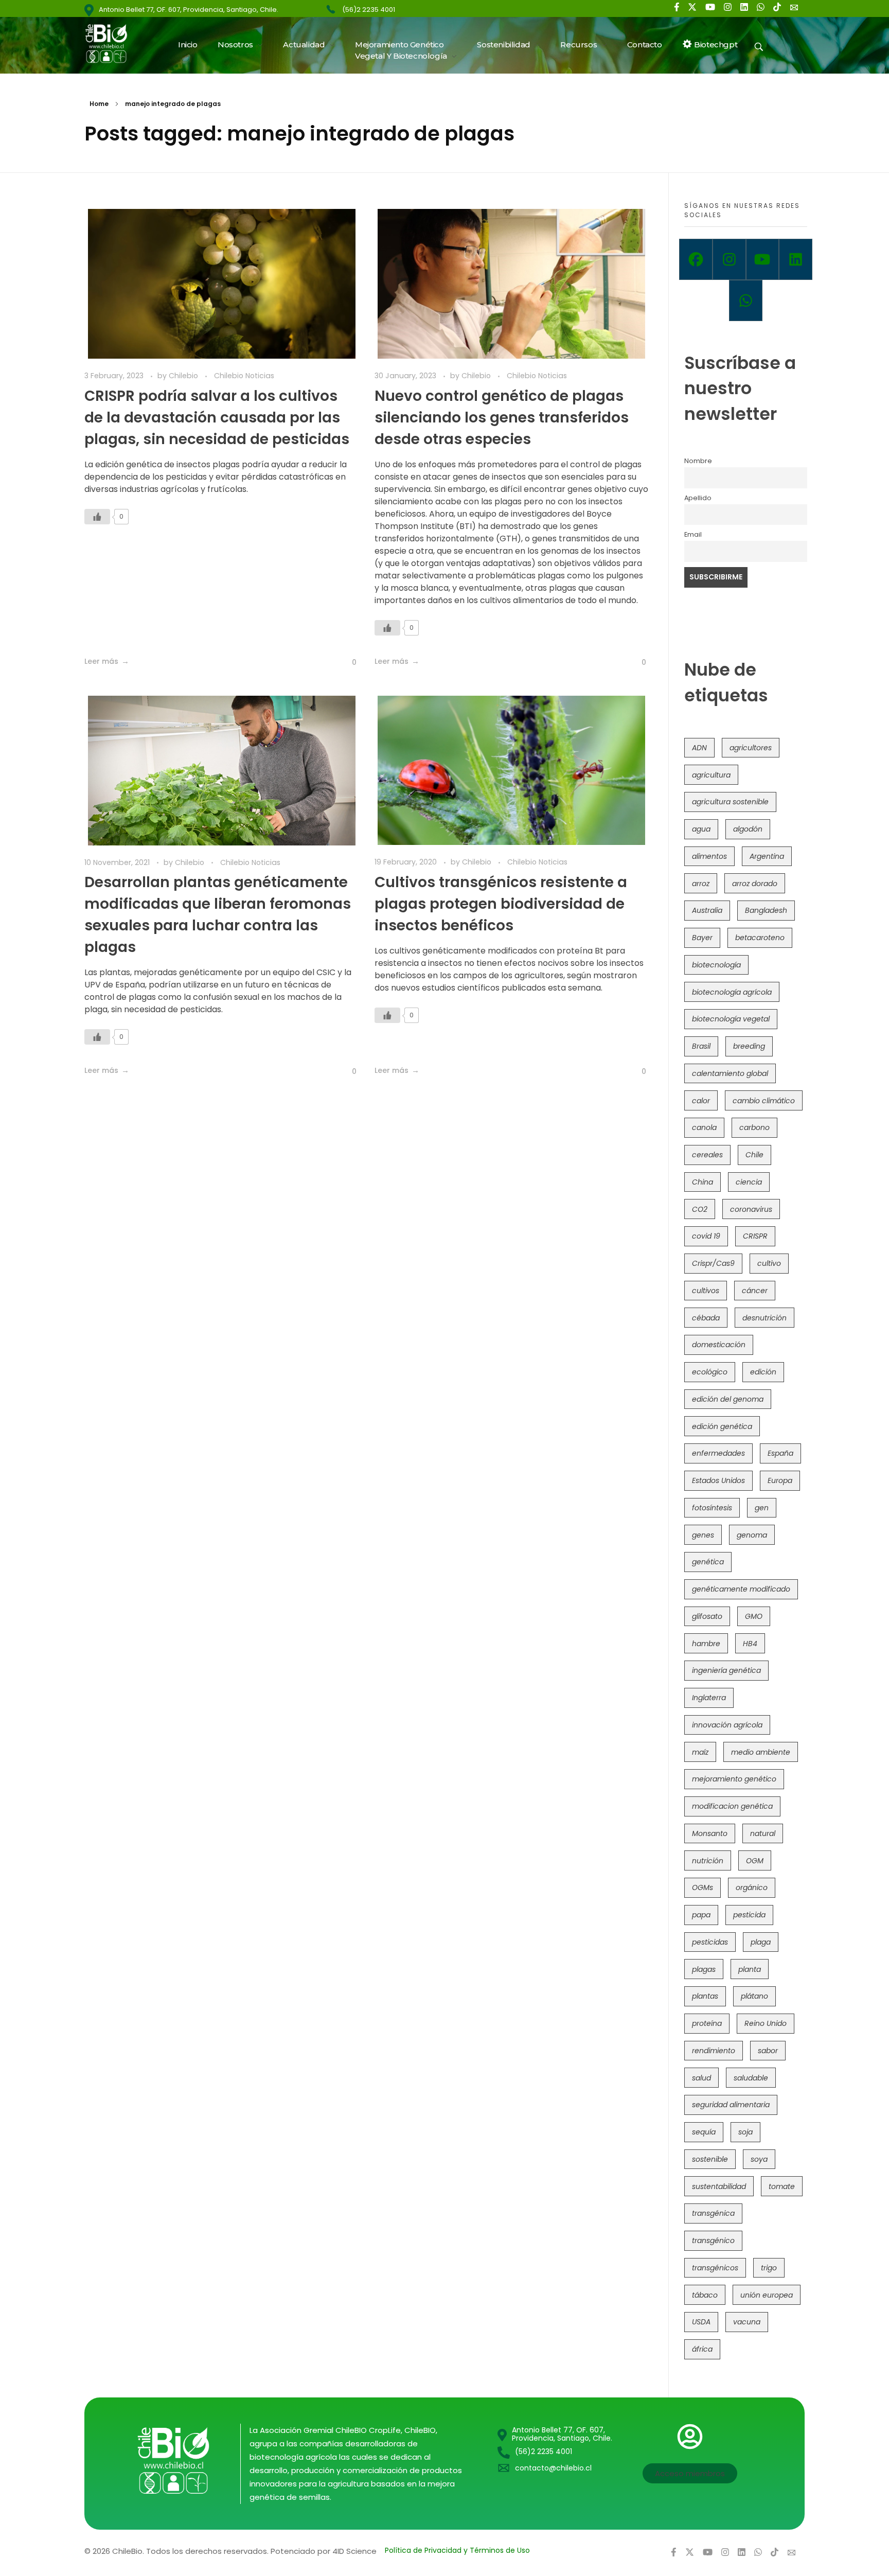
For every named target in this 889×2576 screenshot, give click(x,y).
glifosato (707, 1616)
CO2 (700, 1209)
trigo (769, 2268)
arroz (701, 884)
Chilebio (184, 376)
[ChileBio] (113, 43)
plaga (761, 1942)
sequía (704, 2132)
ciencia (749, 1182)
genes (703, 1535)
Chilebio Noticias (244, 376)
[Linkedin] (796, 259)
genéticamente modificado (741, 1589)
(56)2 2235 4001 (369, 10)
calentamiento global (730, 1073)
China (703, 1182)
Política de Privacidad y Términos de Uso (457, 2550)
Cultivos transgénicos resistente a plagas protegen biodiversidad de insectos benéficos (501, 904)
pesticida (749, 1915)
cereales (707, 1155)
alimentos (709, 856)
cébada (706, 1318)
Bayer (702, 938)
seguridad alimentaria (731, 2105)
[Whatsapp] (746, 301)
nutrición (708, 1861)
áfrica (702, 2349)
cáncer (755, 1291)
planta (750, 1969)
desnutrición (764, 1318)
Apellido (698, 498)
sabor (768, 2051)
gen (762, 1508)
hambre (706, 1644)
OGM (755, 1861)
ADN (699, 748)
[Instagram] (729, 259)
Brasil (701, 1046)
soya (759, 2159)
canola (704, 1127)
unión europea (767, 2295)
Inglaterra (709, 1698)
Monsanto (710, 1833)
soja (745, 2132)
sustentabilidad (719, 2186)
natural (763, 1833)
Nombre (698, 461)
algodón (748, 829)
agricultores (751, 748)
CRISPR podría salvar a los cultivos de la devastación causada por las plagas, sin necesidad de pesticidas (217, 418)
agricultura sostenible (730, 802)
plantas (705, 1996)
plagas (704, 1969)
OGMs (703, 1887)
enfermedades (718, 1453)
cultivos (706, 1291)
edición (763, 1372)
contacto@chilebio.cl (553, 2468)
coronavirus (751, 1209)
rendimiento (714, 2051)
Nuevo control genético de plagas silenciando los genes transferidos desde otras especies (502, 418)
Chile (754, 1155)
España (780, 1453)
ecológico (710, 1372)
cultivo (769, 1263)
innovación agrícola (727, 1725)
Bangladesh (766, 910)
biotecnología (716, 965)
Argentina (767, 856)
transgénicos (715, 2268)
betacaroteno (760, 938)
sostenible (710, 2159)
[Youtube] (763, 259)
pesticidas (710, 1942)
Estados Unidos (718, 1480)
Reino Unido (766, 2023)
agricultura (711, 775)
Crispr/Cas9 (713, 1263)
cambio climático (764, 1101)
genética (708, 1562)
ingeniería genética (726, 1670)
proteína (707, 2023)
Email (693, 534)
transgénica (713, 2213)
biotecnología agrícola (732, 992)
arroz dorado (755, 884)
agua (701, 829)
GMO (754, 1616)
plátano (754, 1996)
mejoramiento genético (734, 1779)
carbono (754, 1127)
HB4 (750, 1644)
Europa (780, 1480)
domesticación (719, 1345)
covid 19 (706, 1236)
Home (99, 104)
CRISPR (755, 1236)
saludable (751, 2078)
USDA (701, 2322)
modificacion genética (732, 1806)
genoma (752, 1535)
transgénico (713, 2240)
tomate (782, 2186)
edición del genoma (728, 1399)
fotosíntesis (712, 1508)
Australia (707, 910)
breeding (749, 1046)
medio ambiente (761, 1752)
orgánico (752, 1887)
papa (701, 1915)
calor (701, 1101)
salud (701, 2078)
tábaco (705, 2295)
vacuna (747, 2322)
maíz (700, 1752)
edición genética (722, 1426)
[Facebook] (696, 259)
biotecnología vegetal (731, 1019)
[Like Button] (97, 517)
